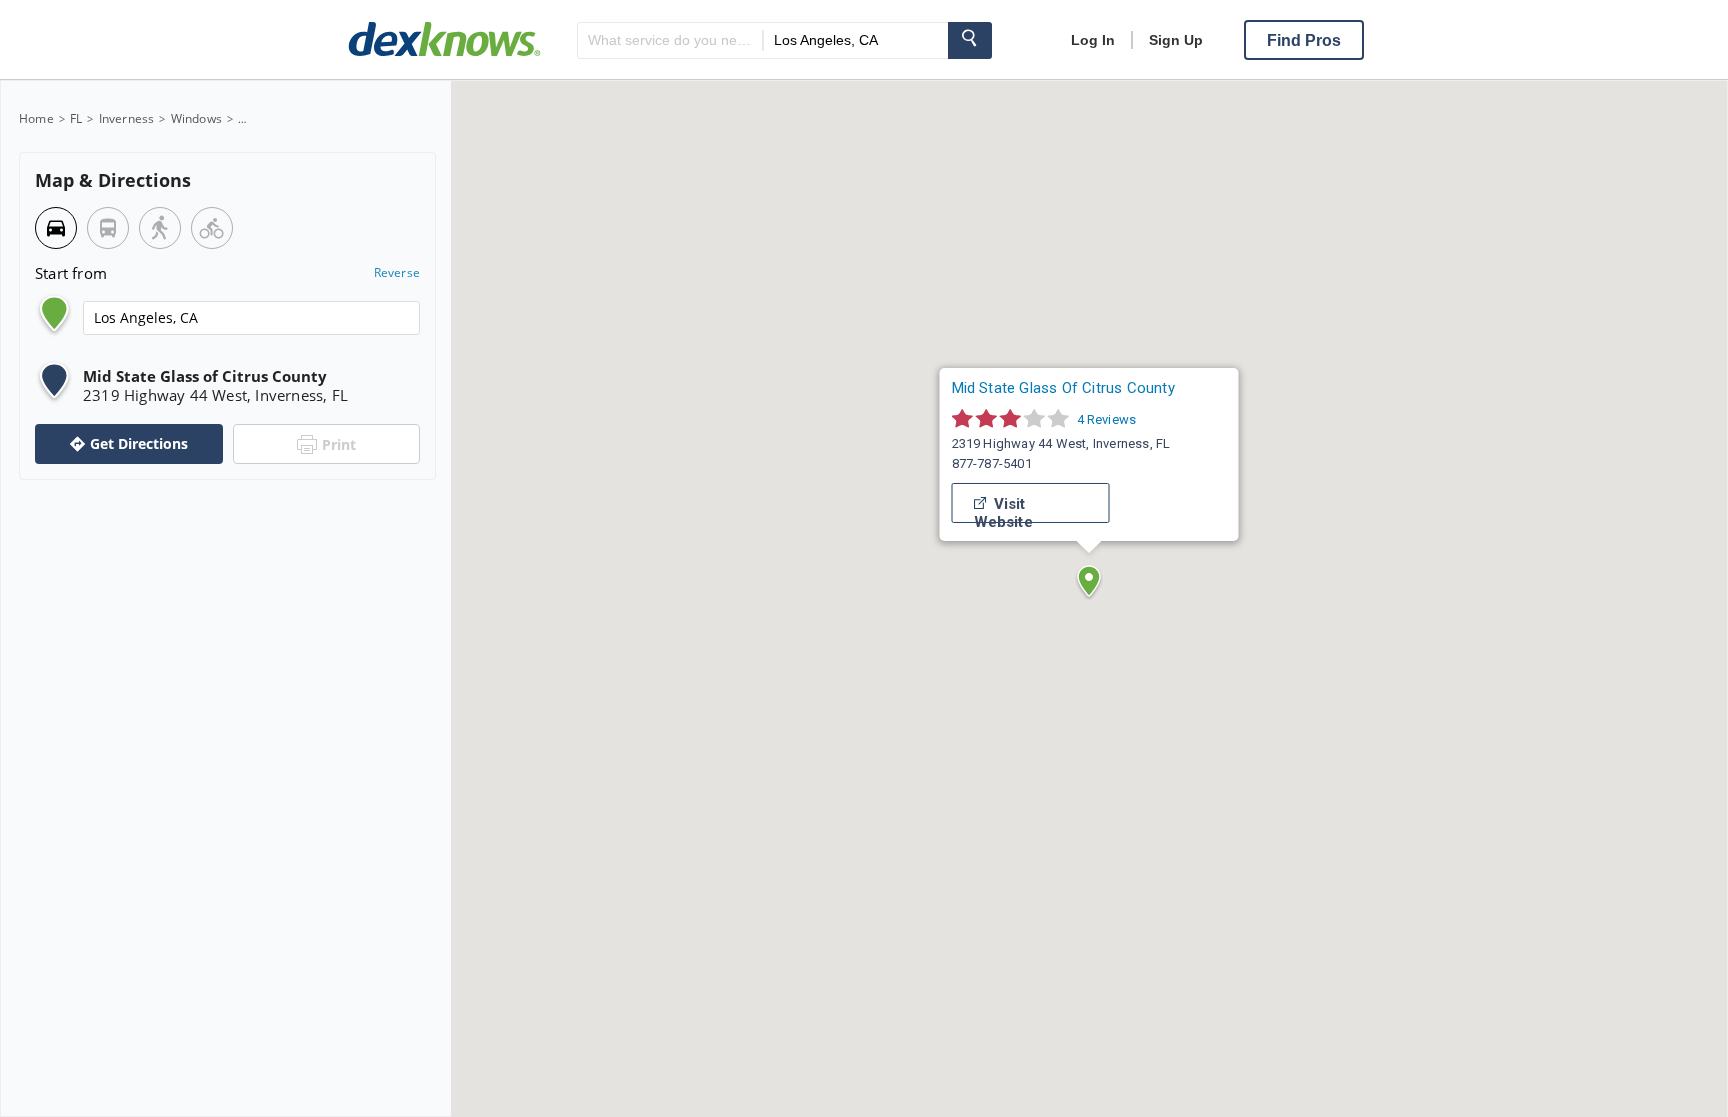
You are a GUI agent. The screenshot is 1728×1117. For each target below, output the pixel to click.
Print (339, 444)
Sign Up (1176, 40)
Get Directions (139, 443)
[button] (1089, 581)
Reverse (397, 273)
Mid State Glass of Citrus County (1063, 387)
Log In (1093, 40)
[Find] (970, 40)
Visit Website (1003, 508)
